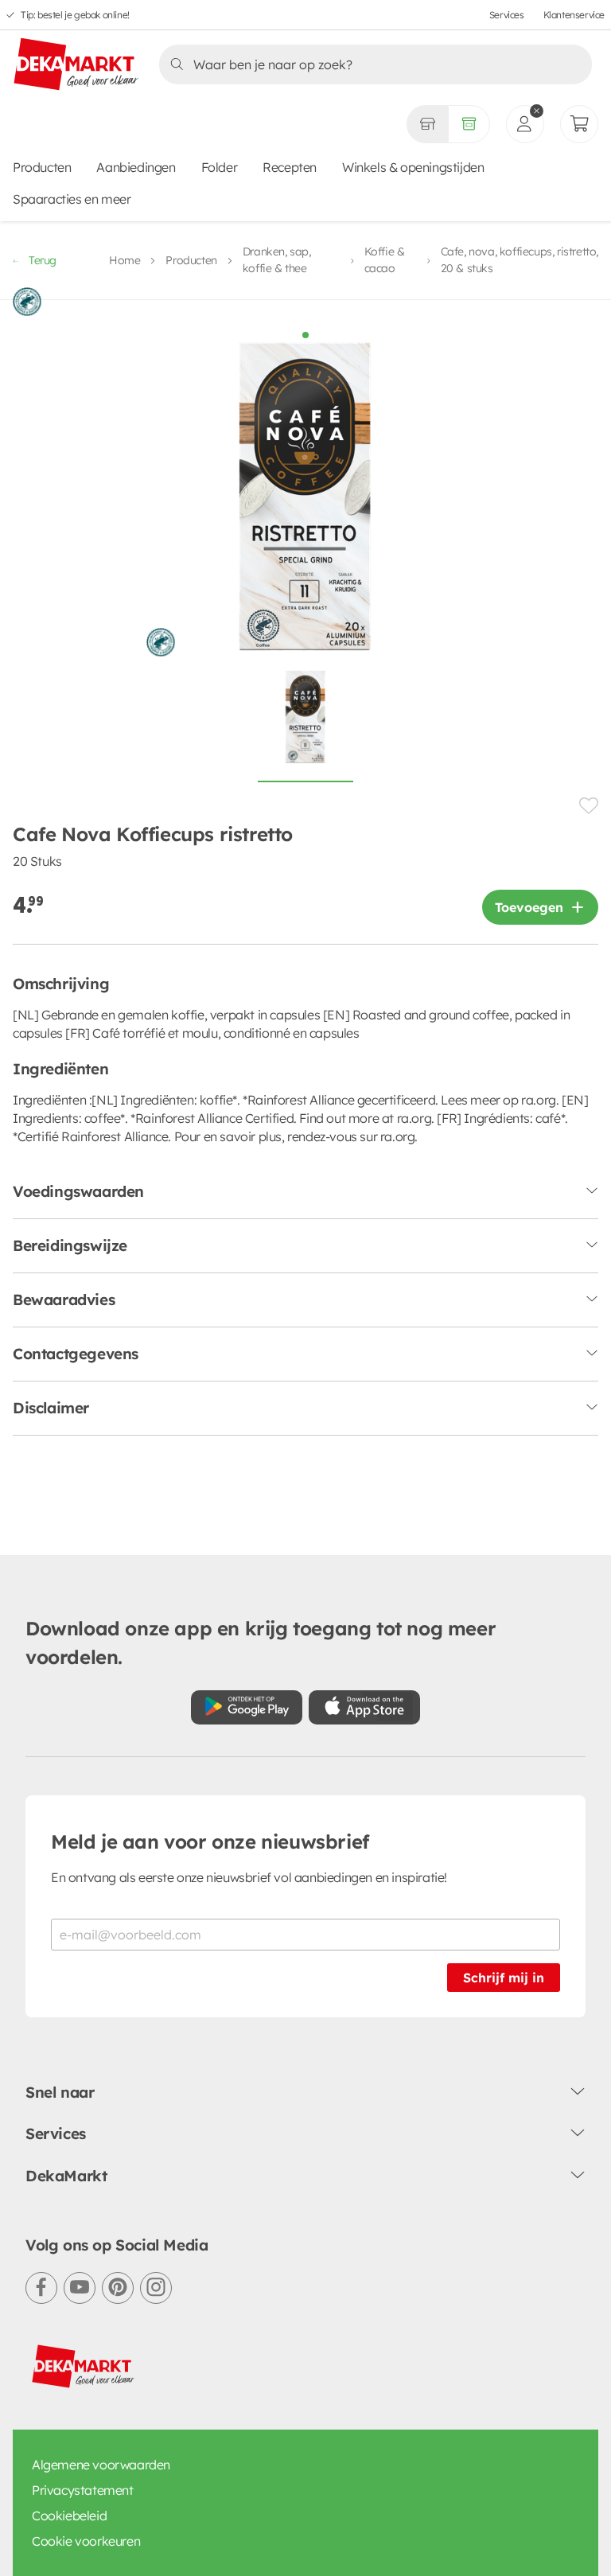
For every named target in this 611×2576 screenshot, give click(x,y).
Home (125, 260)
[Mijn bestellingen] (579, 124)
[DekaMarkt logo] (76, 65)
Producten (42, 167)
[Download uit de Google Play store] (247, 1707)
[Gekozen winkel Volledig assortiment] (427, 124)
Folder (220, 167)
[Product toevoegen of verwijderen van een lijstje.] (589, 806)
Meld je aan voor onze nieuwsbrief (210, 1841)
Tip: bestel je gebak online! (75, 15)
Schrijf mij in (504, 1978)
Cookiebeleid (69, 2516)
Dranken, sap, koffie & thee (277, 260)
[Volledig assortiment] (469, 124)
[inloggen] (525, 124)
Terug (43, 260)
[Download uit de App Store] (364, 1707)
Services (507, 15)
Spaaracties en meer (72, 199)
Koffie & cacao (385, 260)
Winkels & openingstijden (413, 167)
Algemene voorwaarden (101, 2465)
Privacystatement (83, 2490)
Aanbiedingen (136, 167)
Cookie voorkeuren (86, 2541)
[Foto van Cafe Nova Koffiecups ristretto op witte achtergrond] (305, 726)
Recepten (290, 167)
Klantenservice (574, 15)
